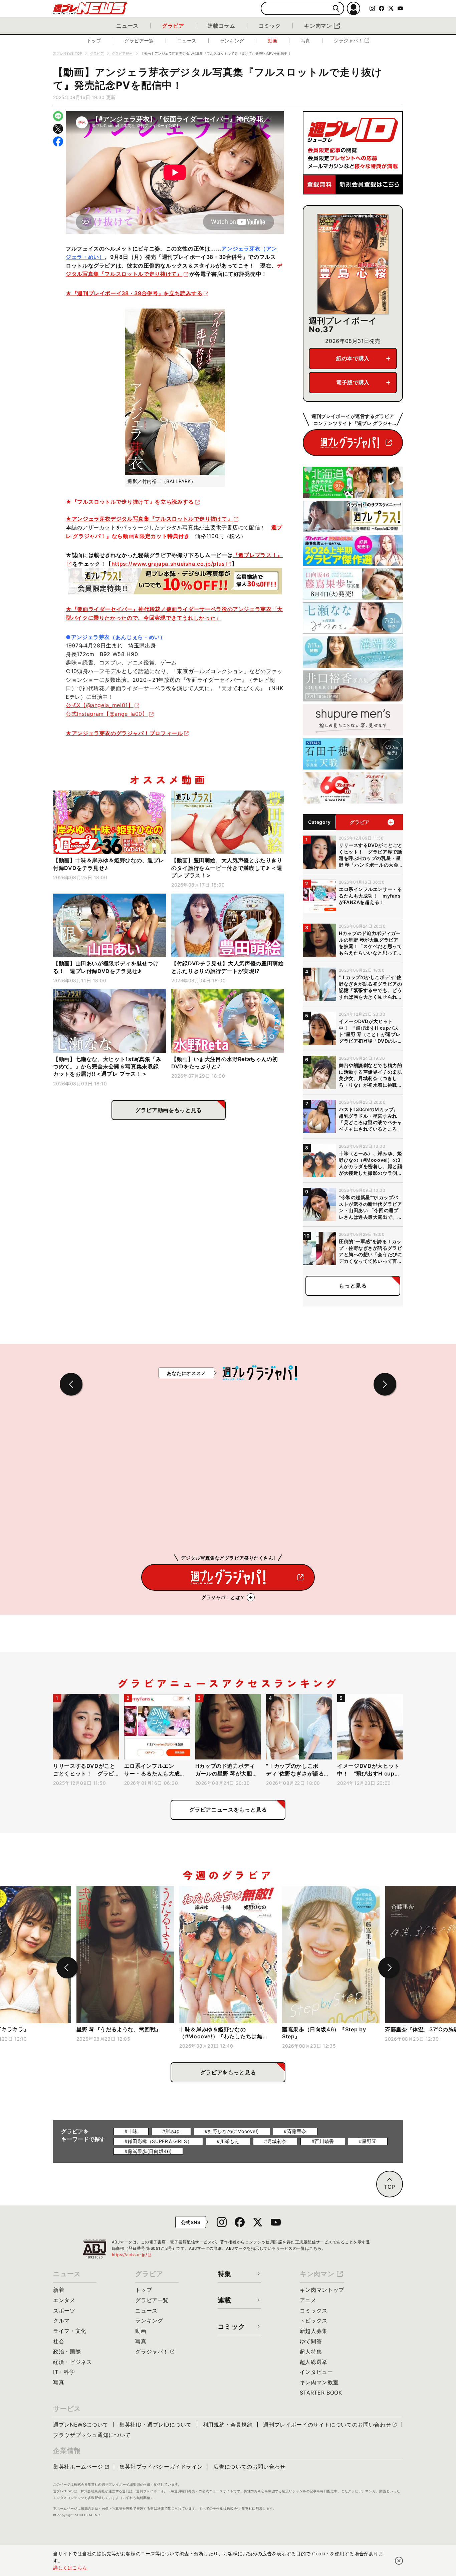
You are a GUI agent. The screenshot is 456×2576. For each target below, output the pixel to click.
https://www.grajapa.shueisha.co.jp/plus (168, 564)
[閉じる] (399, 2561)
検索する (336, 9)
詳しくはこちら (70, 2567)
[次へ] (389, 1968)
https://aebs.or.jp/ (132, 2255)
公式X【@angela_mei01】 (100, 705)
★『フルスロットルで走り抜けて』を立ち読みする (130, 502)
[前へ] (67, 1968)
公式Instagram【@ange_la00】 (107, 714)
